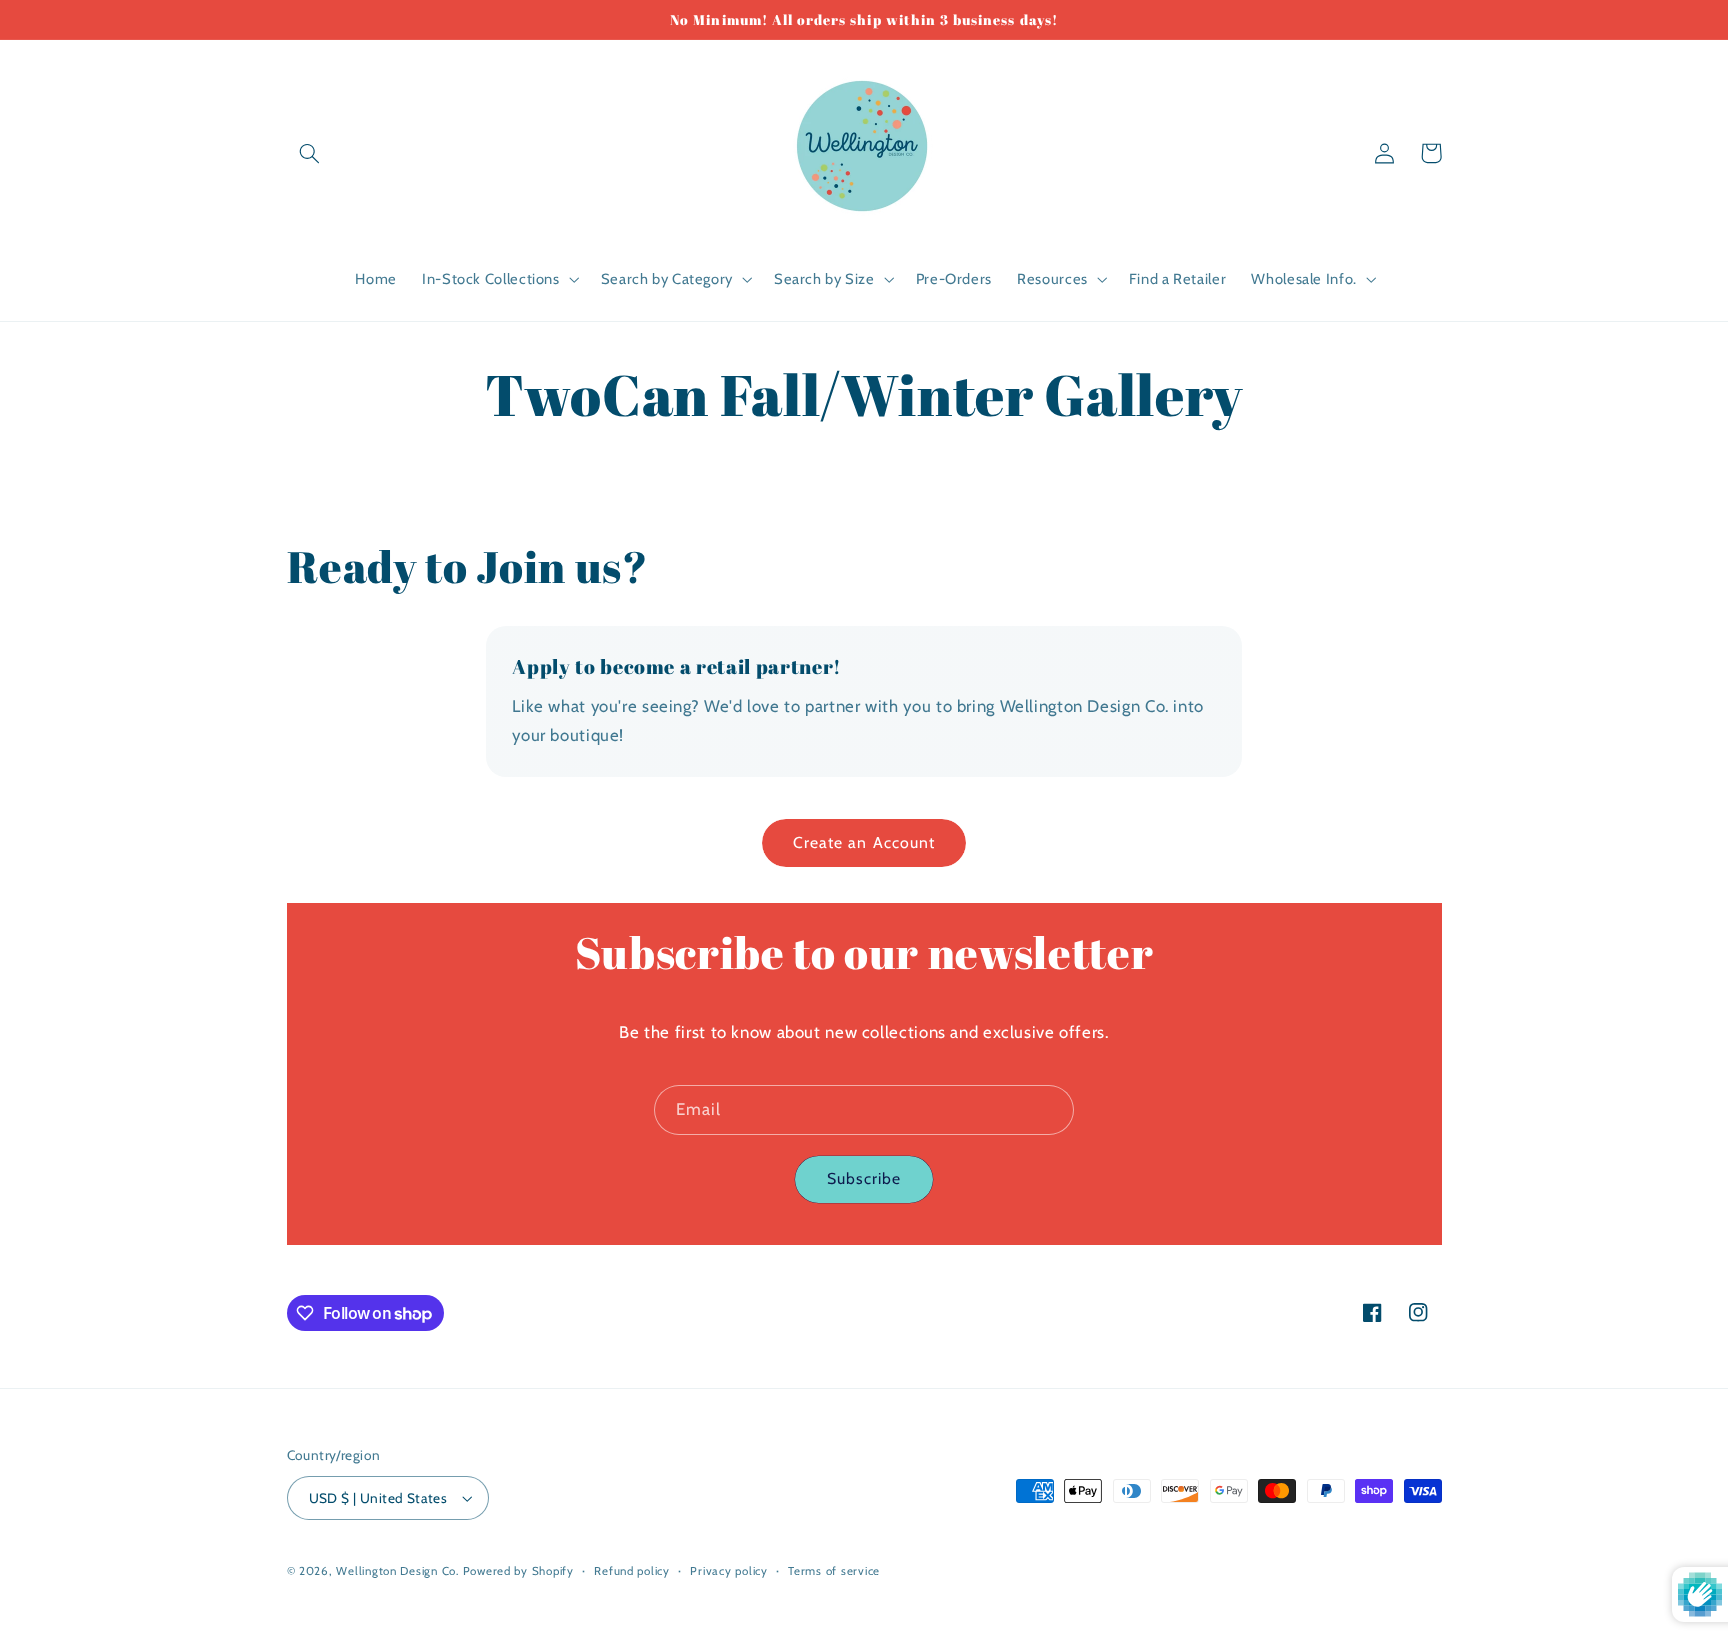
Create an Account (864, 842)
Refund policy (632, 1571)
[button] (310, 153)
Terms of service (834, 1571)
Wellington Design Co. (397, 1571)
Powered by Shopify (518, 1571)
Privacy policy (728, 1571)
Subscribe (864, 1178)
